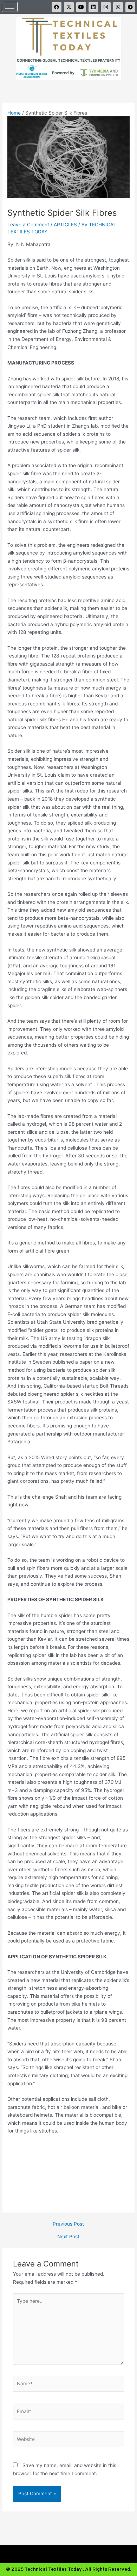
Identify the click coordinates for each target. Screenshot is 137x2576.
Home (14, 113)
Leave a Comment (28, 225)
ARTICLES (65, 225)
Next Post (68, 2237)
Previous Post (68, 2224)
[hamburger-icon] (10, 7)
